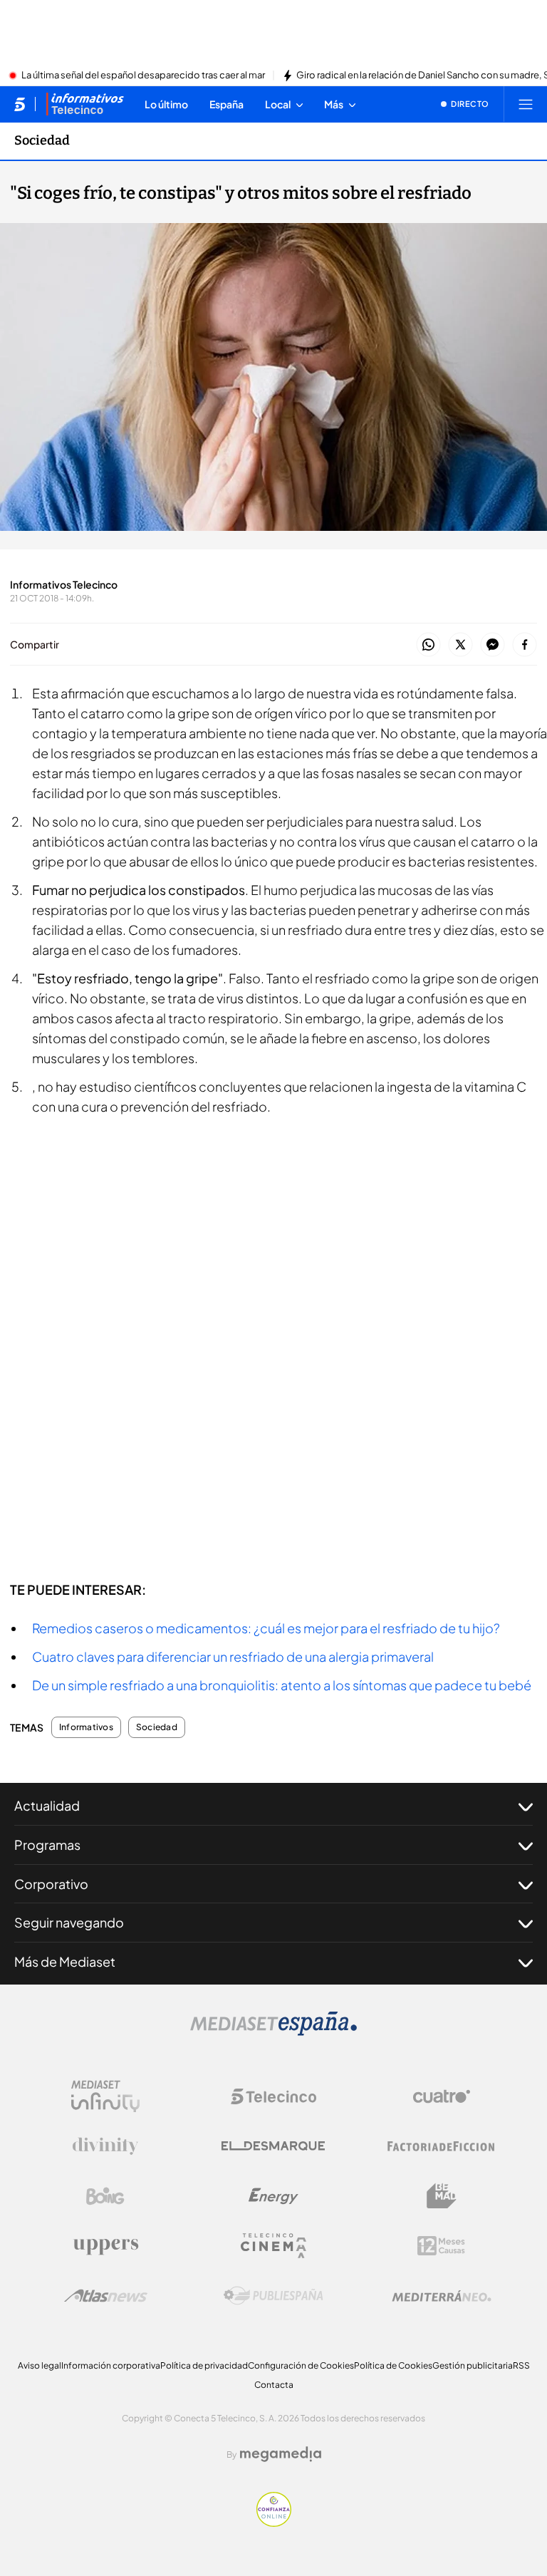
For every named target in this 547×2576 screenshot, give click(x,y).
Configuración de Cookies (301, 2365)
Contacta (274, 2385)
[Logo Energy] (273, 2196)
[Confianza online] (274, 2523)
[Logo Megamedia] (281, 2454)
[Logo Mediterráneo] (442, 2296)
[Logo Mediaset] (273, 2032)
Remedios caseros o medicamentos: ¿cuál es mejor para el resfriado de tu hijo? (266, 1628)
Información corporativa (111, 2365)
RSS (521, 2365)
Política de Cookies (393, 2365)
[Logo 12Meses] (441, 2246)
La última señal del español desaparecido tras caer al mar (143, 76)
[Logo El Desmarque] (273, 2146)
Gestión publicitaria (473, 2365)
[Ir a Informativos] (85, 104)
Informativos (86, 1727)
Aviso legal (40, 2365)
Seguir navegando (69, 1922)
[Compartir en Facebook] (525, 645)
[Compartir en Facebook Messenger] (493, 645)
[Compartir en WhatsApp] (428, 645)
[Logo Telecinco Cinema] (273, 2246)
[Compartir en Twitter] (460, 645)
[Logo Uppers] (105, 2246)
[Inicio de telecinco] (20, 104)
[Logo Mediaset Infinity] (105, 2096)
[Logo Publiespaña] (273, 2296)
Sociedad (42, 140)
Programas (47, 1845)
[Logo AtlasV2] (106, 2296)
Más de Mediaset (65, 1961)
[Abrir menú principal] (526, 104)
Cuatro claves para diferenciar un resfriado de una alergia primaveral (233, 1656)
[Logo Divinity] (105, 2146)
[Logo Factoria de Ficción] (442, 2146)
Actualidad (47, 1805)
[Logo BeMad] (442, 2196)
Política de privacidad (204, 2365)
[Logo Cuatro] (442, 2096)
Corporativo (51, 1884)
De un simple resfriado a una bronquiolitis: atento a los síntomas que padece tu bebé (282, 1685)
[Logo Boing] (105, 2196)
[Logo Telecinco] (273, 2096)
